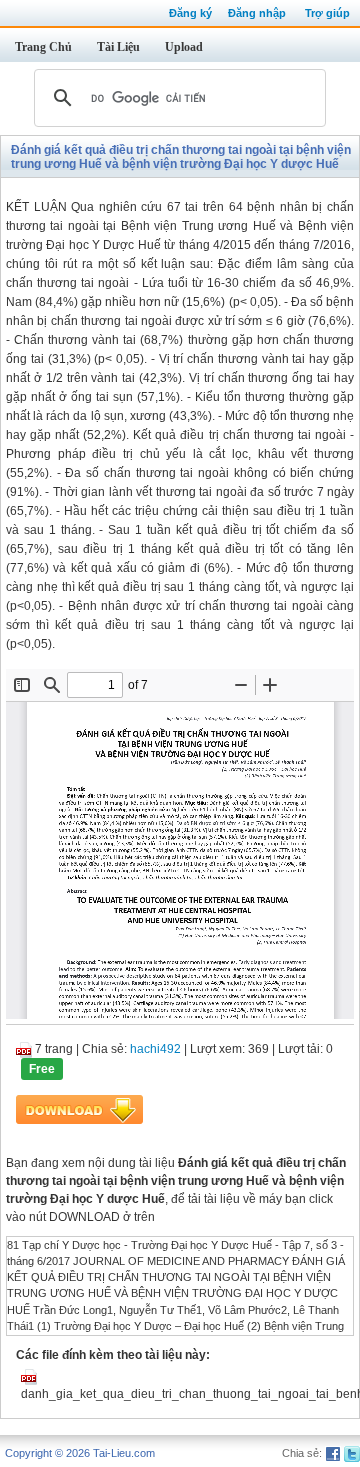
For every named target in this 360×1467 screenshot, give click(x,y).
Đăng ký (190, 13)
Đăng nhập (257, 13)
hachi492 (155, 1049)
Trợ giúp (327, 13)
